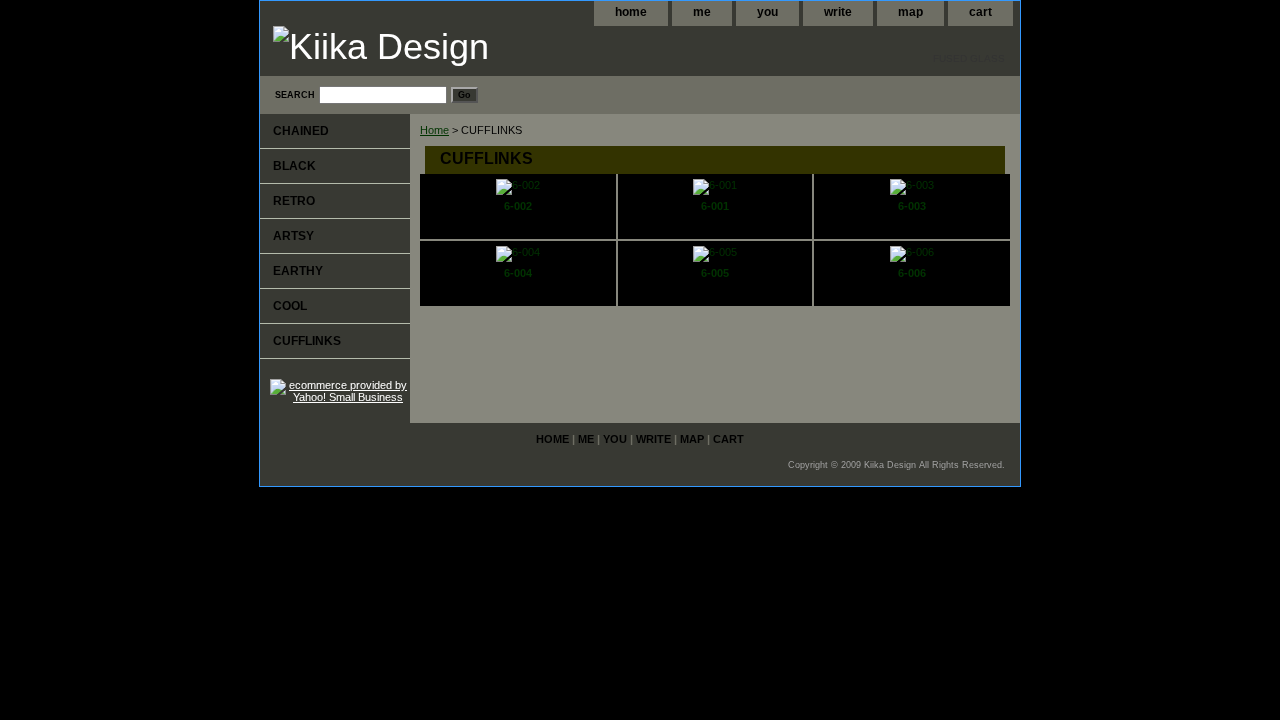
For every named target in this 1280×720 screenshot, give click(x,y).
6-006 (912, 273)
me (702, 12)
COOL (290, 306)
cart (980, 12)
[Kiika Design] (510, 49)
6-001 (715, 206)
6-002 (518, 206)
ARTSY (293, 236)
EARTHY (298, 271)
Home (434, 130)
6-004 (518, 273)
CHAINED (301, 131)
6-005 (715, 273)
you (767, 12)
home (631, 12)
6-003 (912, 206)
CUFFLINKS (307, 341)
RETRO (294, 201)
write (838, 12)
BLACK (294, 166)
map (910, 12)
